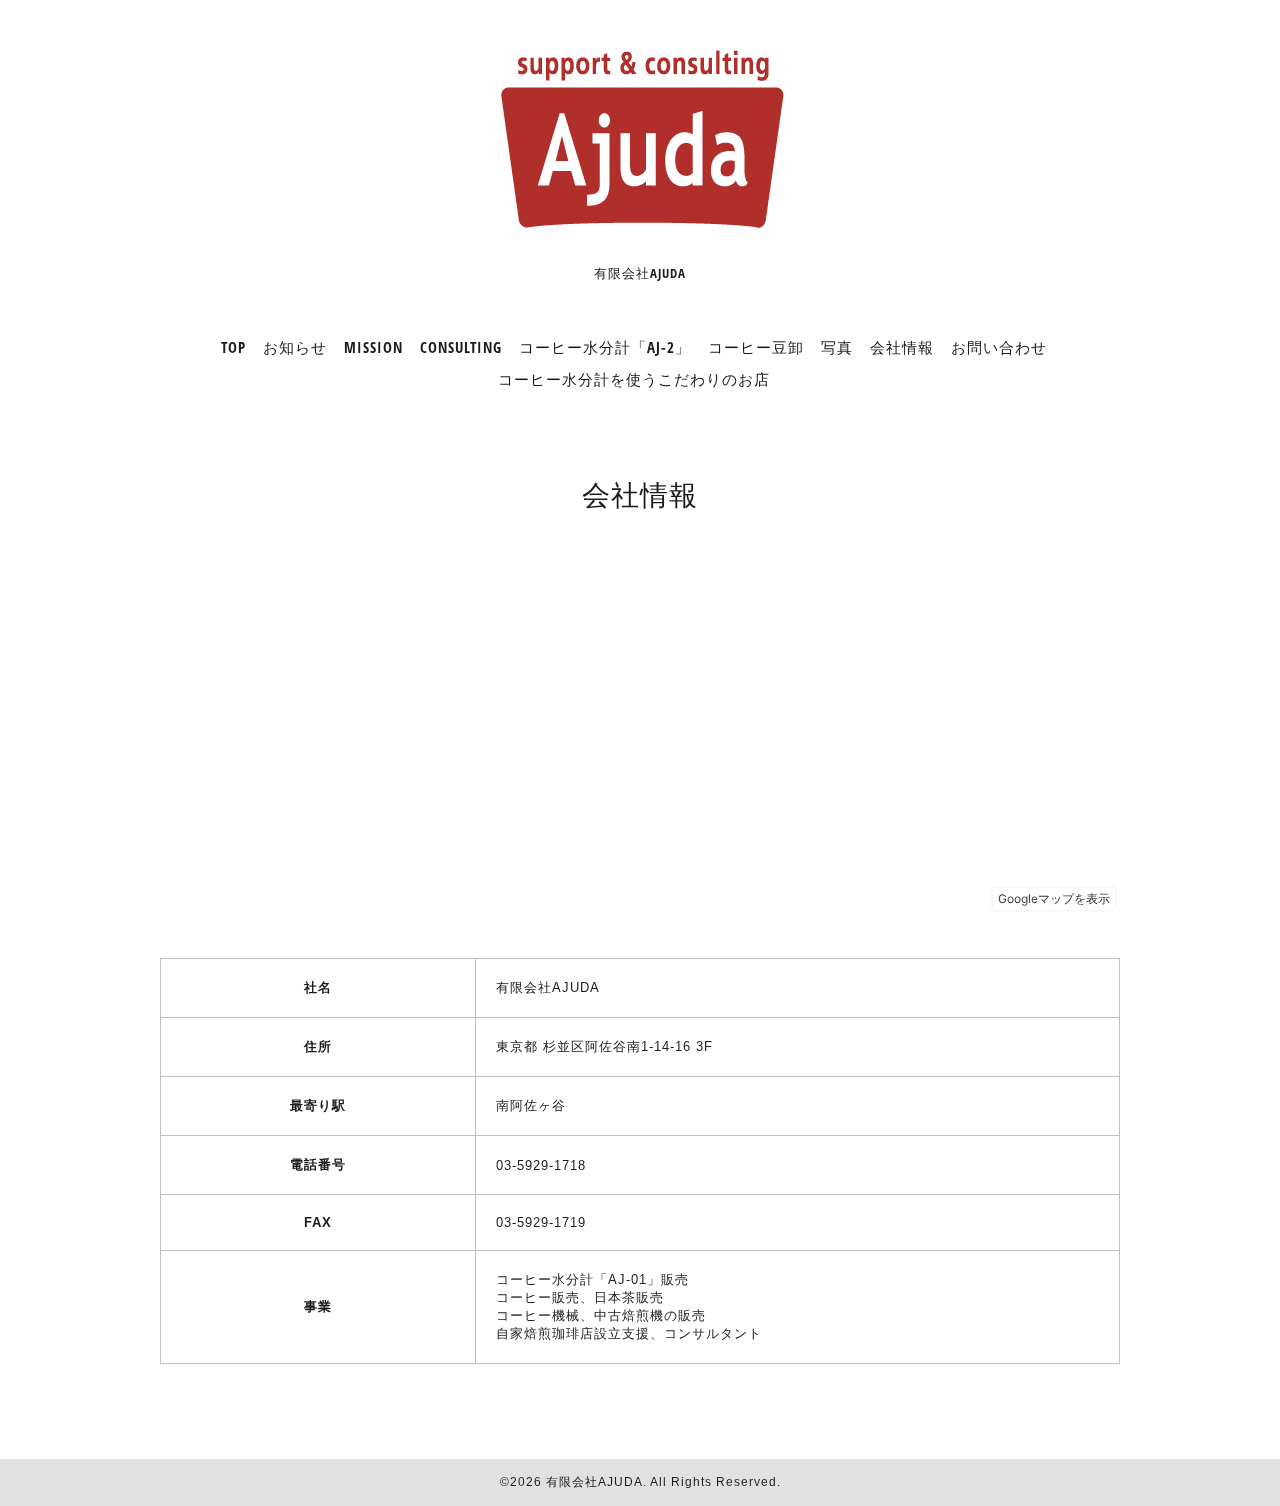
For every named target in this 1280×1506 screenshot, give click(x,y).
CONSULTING (461, 347)
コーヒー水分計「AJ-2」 (605, 347)
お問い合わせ (999, 347)
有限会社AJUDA (594, 1482)
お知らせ (295, 347)
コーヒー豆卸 (756, 347)
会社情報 (902, 347)
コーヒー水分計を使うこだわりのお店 (634, 379)
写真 (837, 347)
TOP (233, 347)
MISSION (373, 347)
